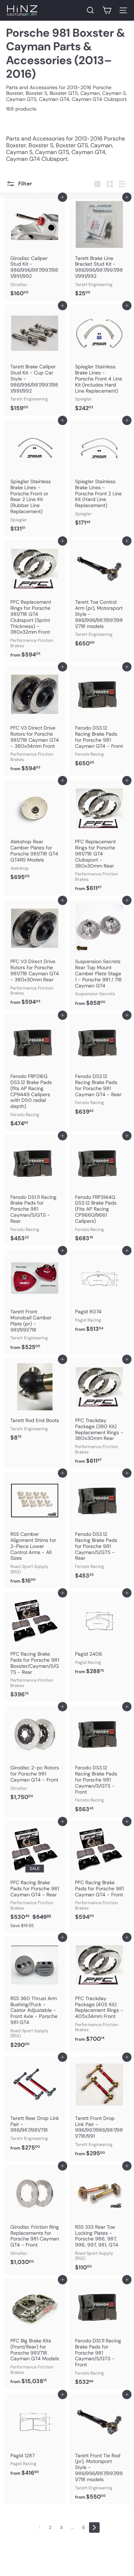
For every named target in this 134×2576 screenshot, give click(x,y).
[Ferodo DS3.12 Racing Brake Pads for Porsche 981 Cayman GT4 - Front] (100, 718)
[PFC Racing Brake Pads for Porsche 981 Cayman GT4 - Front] (100, 1872)
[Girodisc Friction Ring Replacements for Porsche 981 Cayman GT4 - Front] (35, 2217)
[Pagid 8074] (100, 1293)
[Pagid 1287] (35, 2437)
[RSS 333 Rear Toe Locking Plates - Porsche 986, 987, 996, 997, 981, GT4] (100, 2220)
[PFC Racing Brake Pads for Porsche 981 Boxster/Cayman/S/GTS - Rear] (35, 1647)
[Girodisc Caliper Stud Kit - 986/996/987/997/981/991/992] (35, 249)
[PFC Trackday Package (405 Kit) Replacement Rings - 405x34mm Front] (100, 1991)
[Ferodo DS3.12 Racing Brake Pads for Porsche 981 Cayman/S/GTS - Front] (100, 1761)
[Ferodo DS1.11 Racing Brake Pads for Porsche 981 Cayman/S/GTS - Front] (100, 2334)
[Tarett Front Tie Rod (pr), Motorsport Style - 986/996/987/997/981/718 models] (100, 2449)
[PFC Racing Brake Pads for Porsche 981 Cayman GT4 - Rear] (35, 1877)
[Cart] (107, 10)
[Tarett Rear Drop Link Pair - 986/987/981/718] (35, 2106)
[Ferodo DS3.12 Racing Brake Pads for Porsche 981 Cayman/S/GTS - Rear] (100, 1528)
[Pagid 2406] (100, 1635)
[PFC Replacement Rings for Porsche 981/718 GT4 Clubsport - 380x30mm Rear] (100, 838)
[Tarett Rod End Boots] (35, 1402)
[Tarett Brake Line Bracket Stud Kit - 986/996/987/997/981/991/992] (100, 249)
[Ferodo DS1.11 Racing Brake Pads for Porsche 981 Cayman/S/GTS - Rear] (35, 1190)
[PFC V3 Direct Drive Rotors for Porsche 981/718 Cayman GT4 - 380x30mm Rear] (35, 954)
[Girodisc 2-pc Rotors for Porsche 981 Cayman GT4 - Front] (35, 1755)
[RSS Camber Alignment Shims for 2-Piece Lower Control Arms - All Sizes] (35, 1530)
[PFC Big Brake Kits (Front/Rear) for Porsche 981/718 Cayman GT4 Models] (35, 2334)
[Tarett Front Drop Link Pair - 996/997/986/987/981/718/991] (100, 2109)
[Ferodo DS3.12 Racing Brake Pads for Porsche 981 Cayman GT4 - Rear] (100, 1067)
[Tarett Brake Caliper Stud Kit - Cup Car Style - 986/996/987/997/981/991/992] (35, 360)
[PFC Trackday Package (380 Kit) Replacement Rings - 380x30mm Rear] (100, 1413)
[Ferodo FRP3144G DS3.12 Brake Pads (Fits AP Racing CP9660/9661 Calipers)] (100, 1190)
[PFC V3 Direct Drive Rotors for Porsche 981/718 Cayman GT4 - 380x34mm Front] (35, 721)
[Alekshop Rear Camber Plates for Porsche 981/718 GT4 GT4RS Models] (35, 832)
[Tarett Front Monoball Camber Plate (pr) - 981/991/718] (35, 1302)
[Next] (94, 2528)
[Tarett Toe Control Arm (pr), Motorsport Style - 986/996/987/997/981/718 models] (100, 596)
